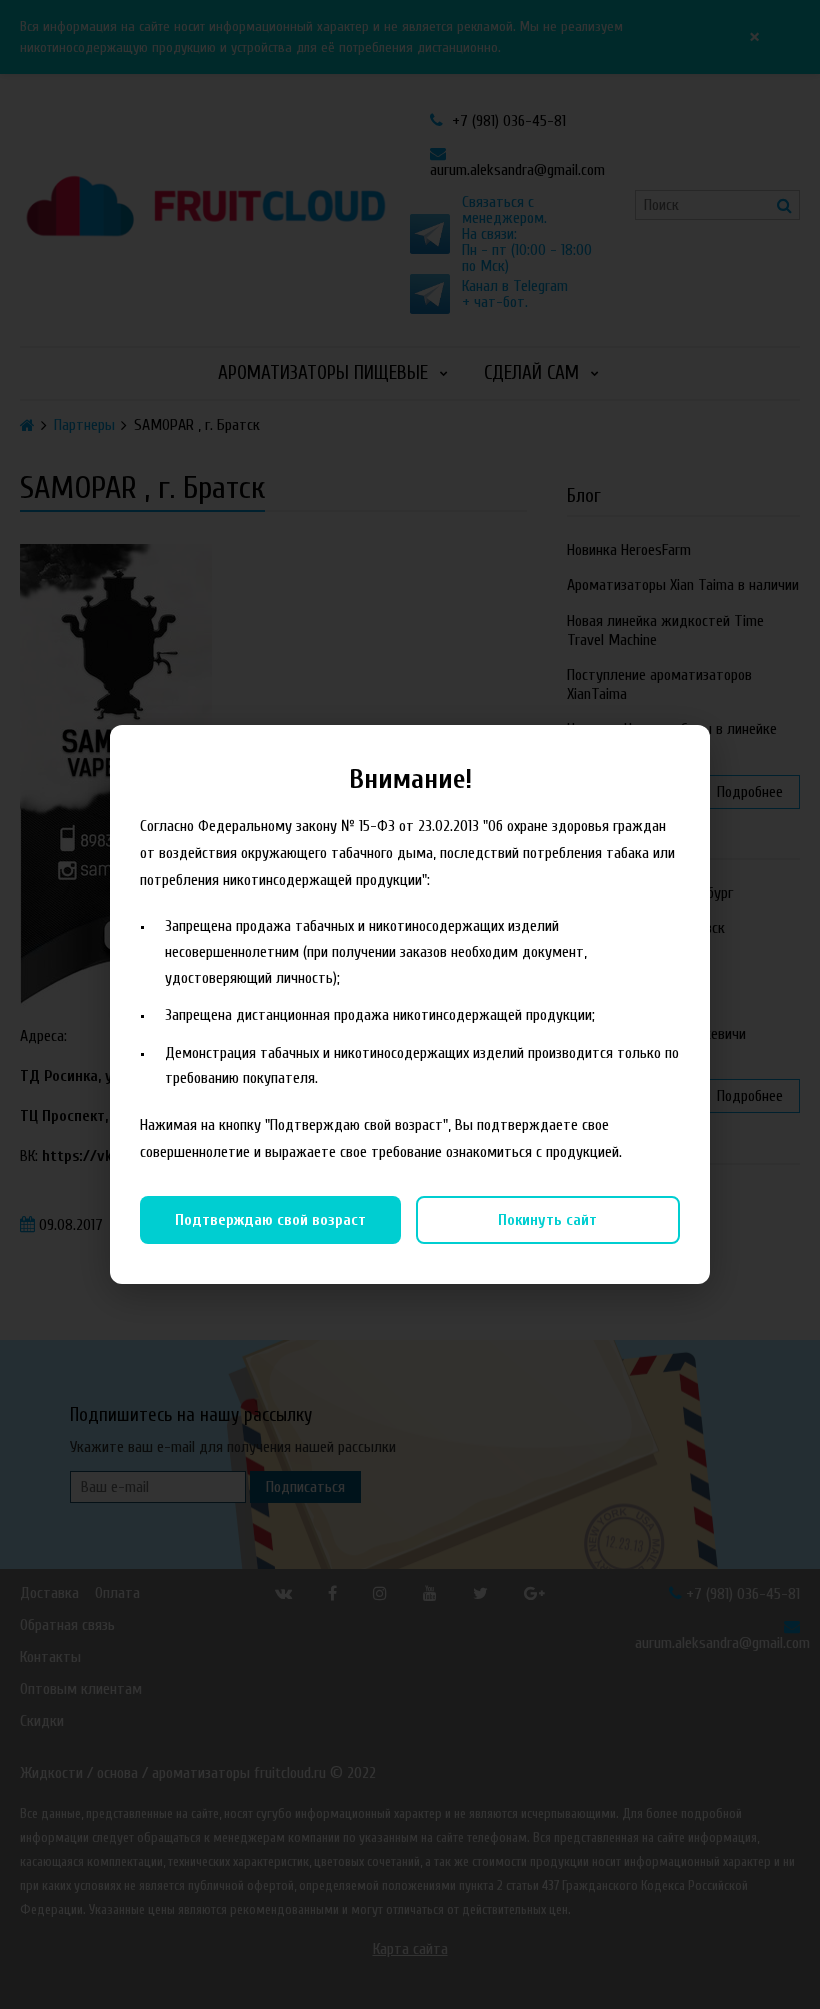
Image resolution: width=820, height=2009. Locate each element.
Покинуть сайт (547, 1220)
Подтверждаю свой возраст (270, 1220)
